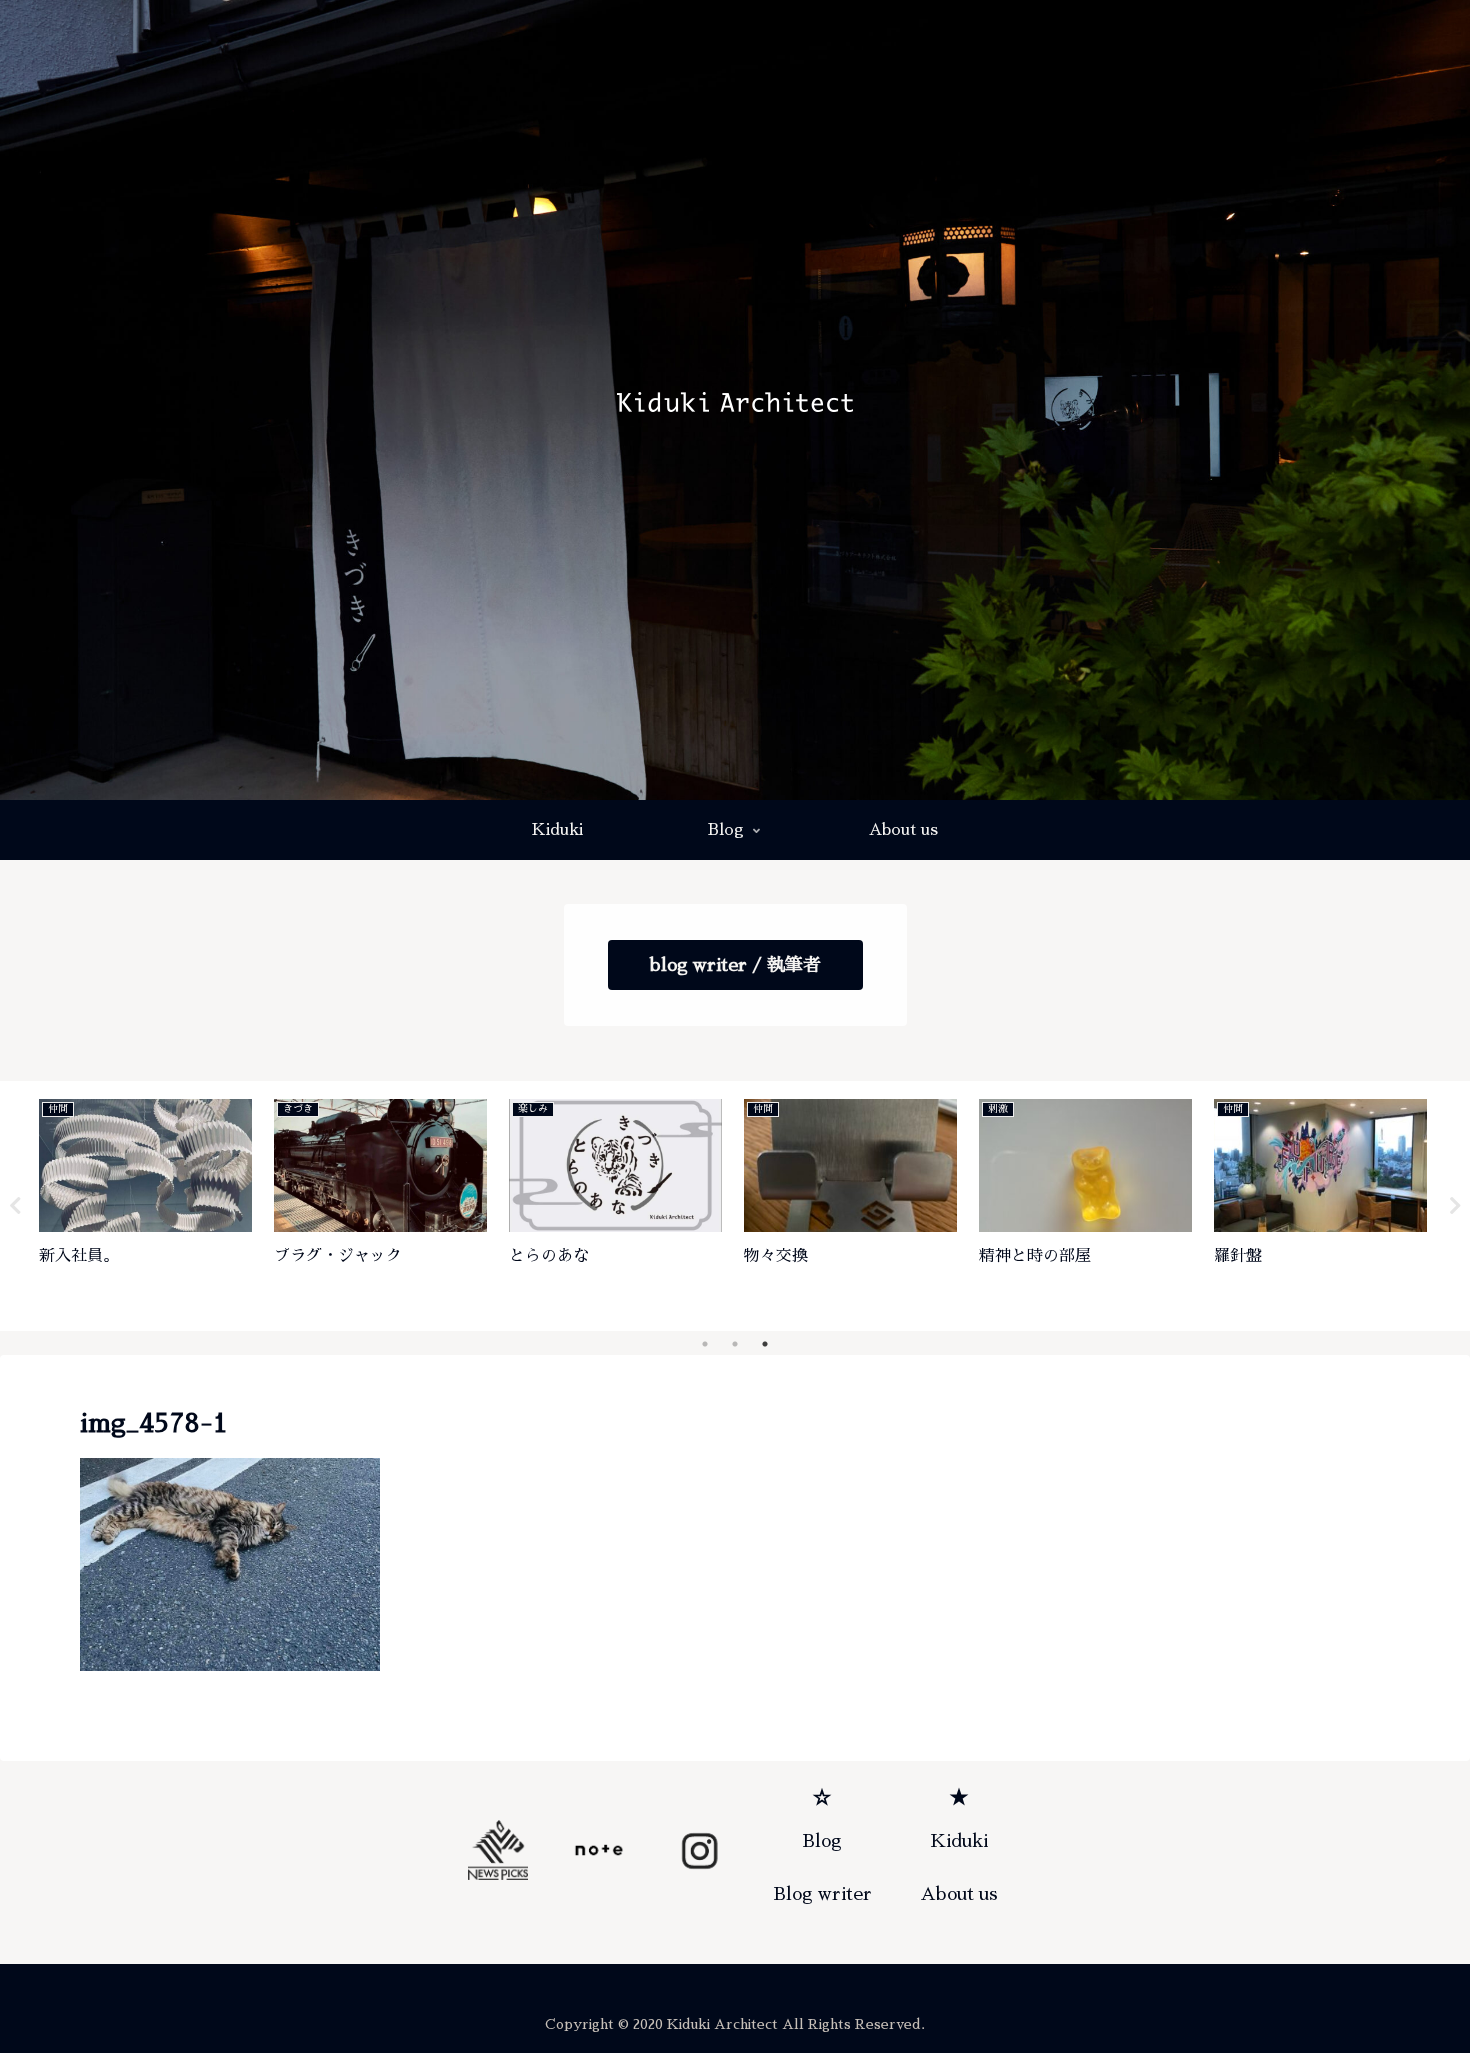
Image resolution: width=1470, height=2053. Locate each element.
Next (1455, 1206)
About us (959, 1894)
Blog (822, 1841)
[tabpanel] (145, 1203)
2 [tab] (735, 1344)
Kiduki (959, 1841)
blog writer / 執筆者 (735, 965)
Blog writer (822, 1894)
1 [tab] (705, 1344)
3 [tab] (765, 1344)
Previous (15, 1206)
